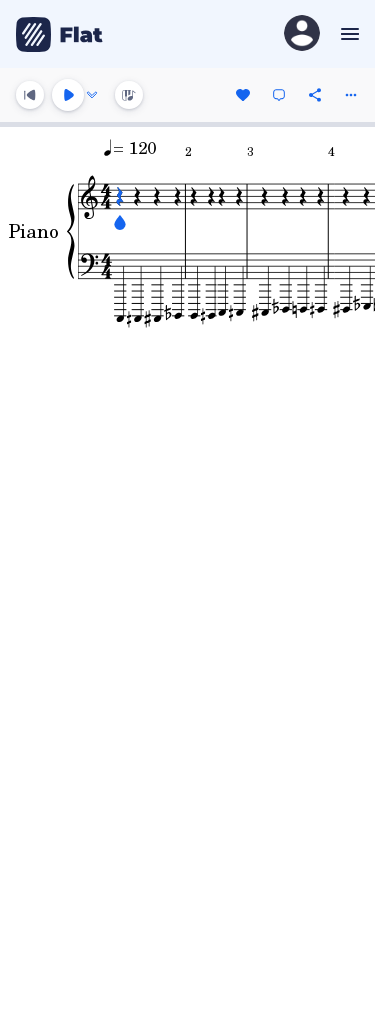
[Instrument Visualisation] (129, 95)
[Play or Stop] (68, 95)
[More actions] (351, 95)
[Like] (243, 95)
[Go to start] (30, 95)
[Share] (315, 95)
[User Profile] (302, 34)
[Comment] (279, 95)
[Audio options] (92, 95)
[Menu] (347, 34)
